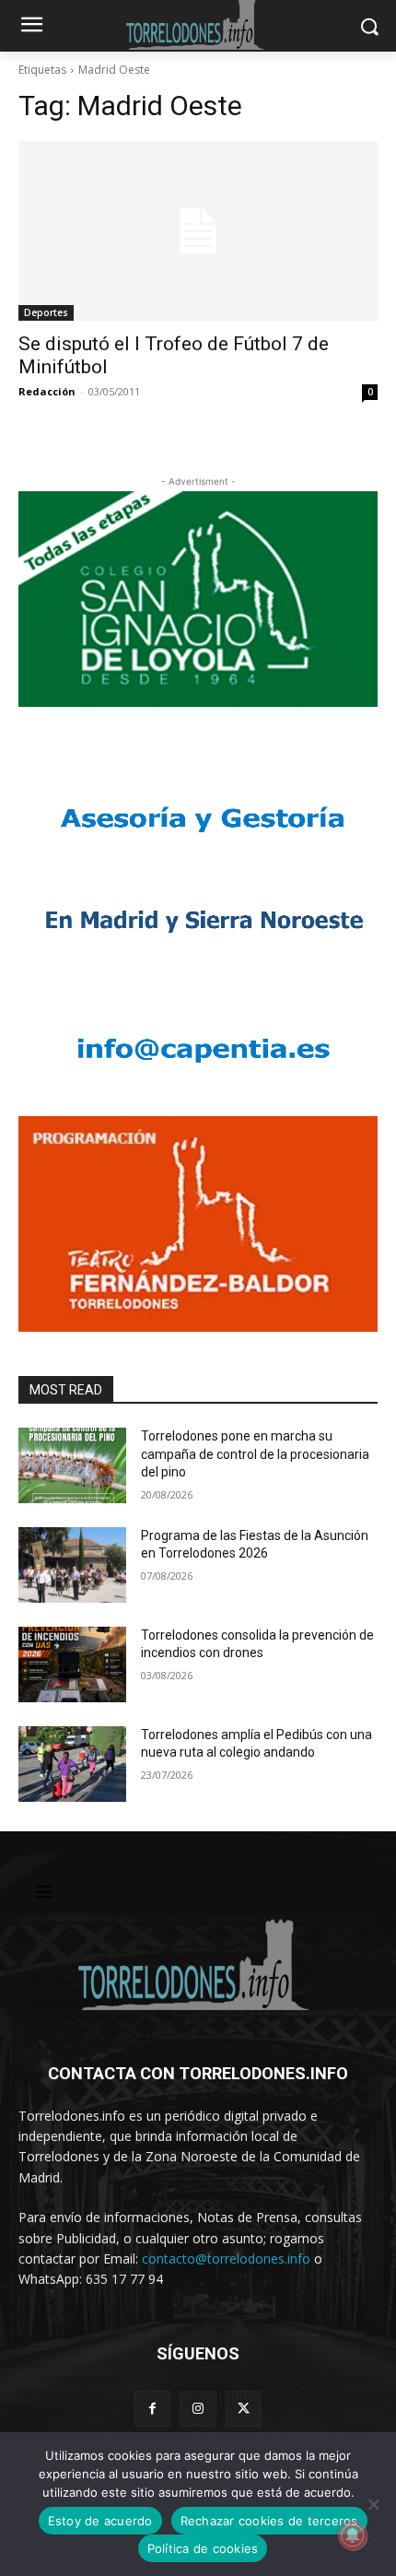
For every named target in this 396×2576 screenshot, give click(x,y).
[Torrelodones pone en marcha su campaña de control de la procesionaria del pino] (72, 1465)
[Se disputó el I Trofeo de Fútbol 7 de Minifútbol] (198, 231)
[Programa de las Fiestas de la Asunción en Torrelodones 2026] (72, 1565)
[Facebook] (152, 2409)
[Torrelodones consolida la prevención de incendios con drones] (72, 1664)
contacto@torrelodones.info (226, 2258)
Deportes (46, 312)
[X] (244, 2409)
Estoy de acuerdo (100, 2521)
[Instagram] (198, 2409)
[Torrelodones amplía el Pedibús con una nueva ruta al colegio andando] (72, 1764)
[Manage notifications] (353, 2535)
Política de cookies (203, 2548)
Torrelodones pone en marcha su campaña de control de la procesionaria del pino (255, 1454)
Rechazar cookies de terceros (269, 2521)
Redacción (47, 391)
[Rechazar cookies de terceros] (373, 2504)
